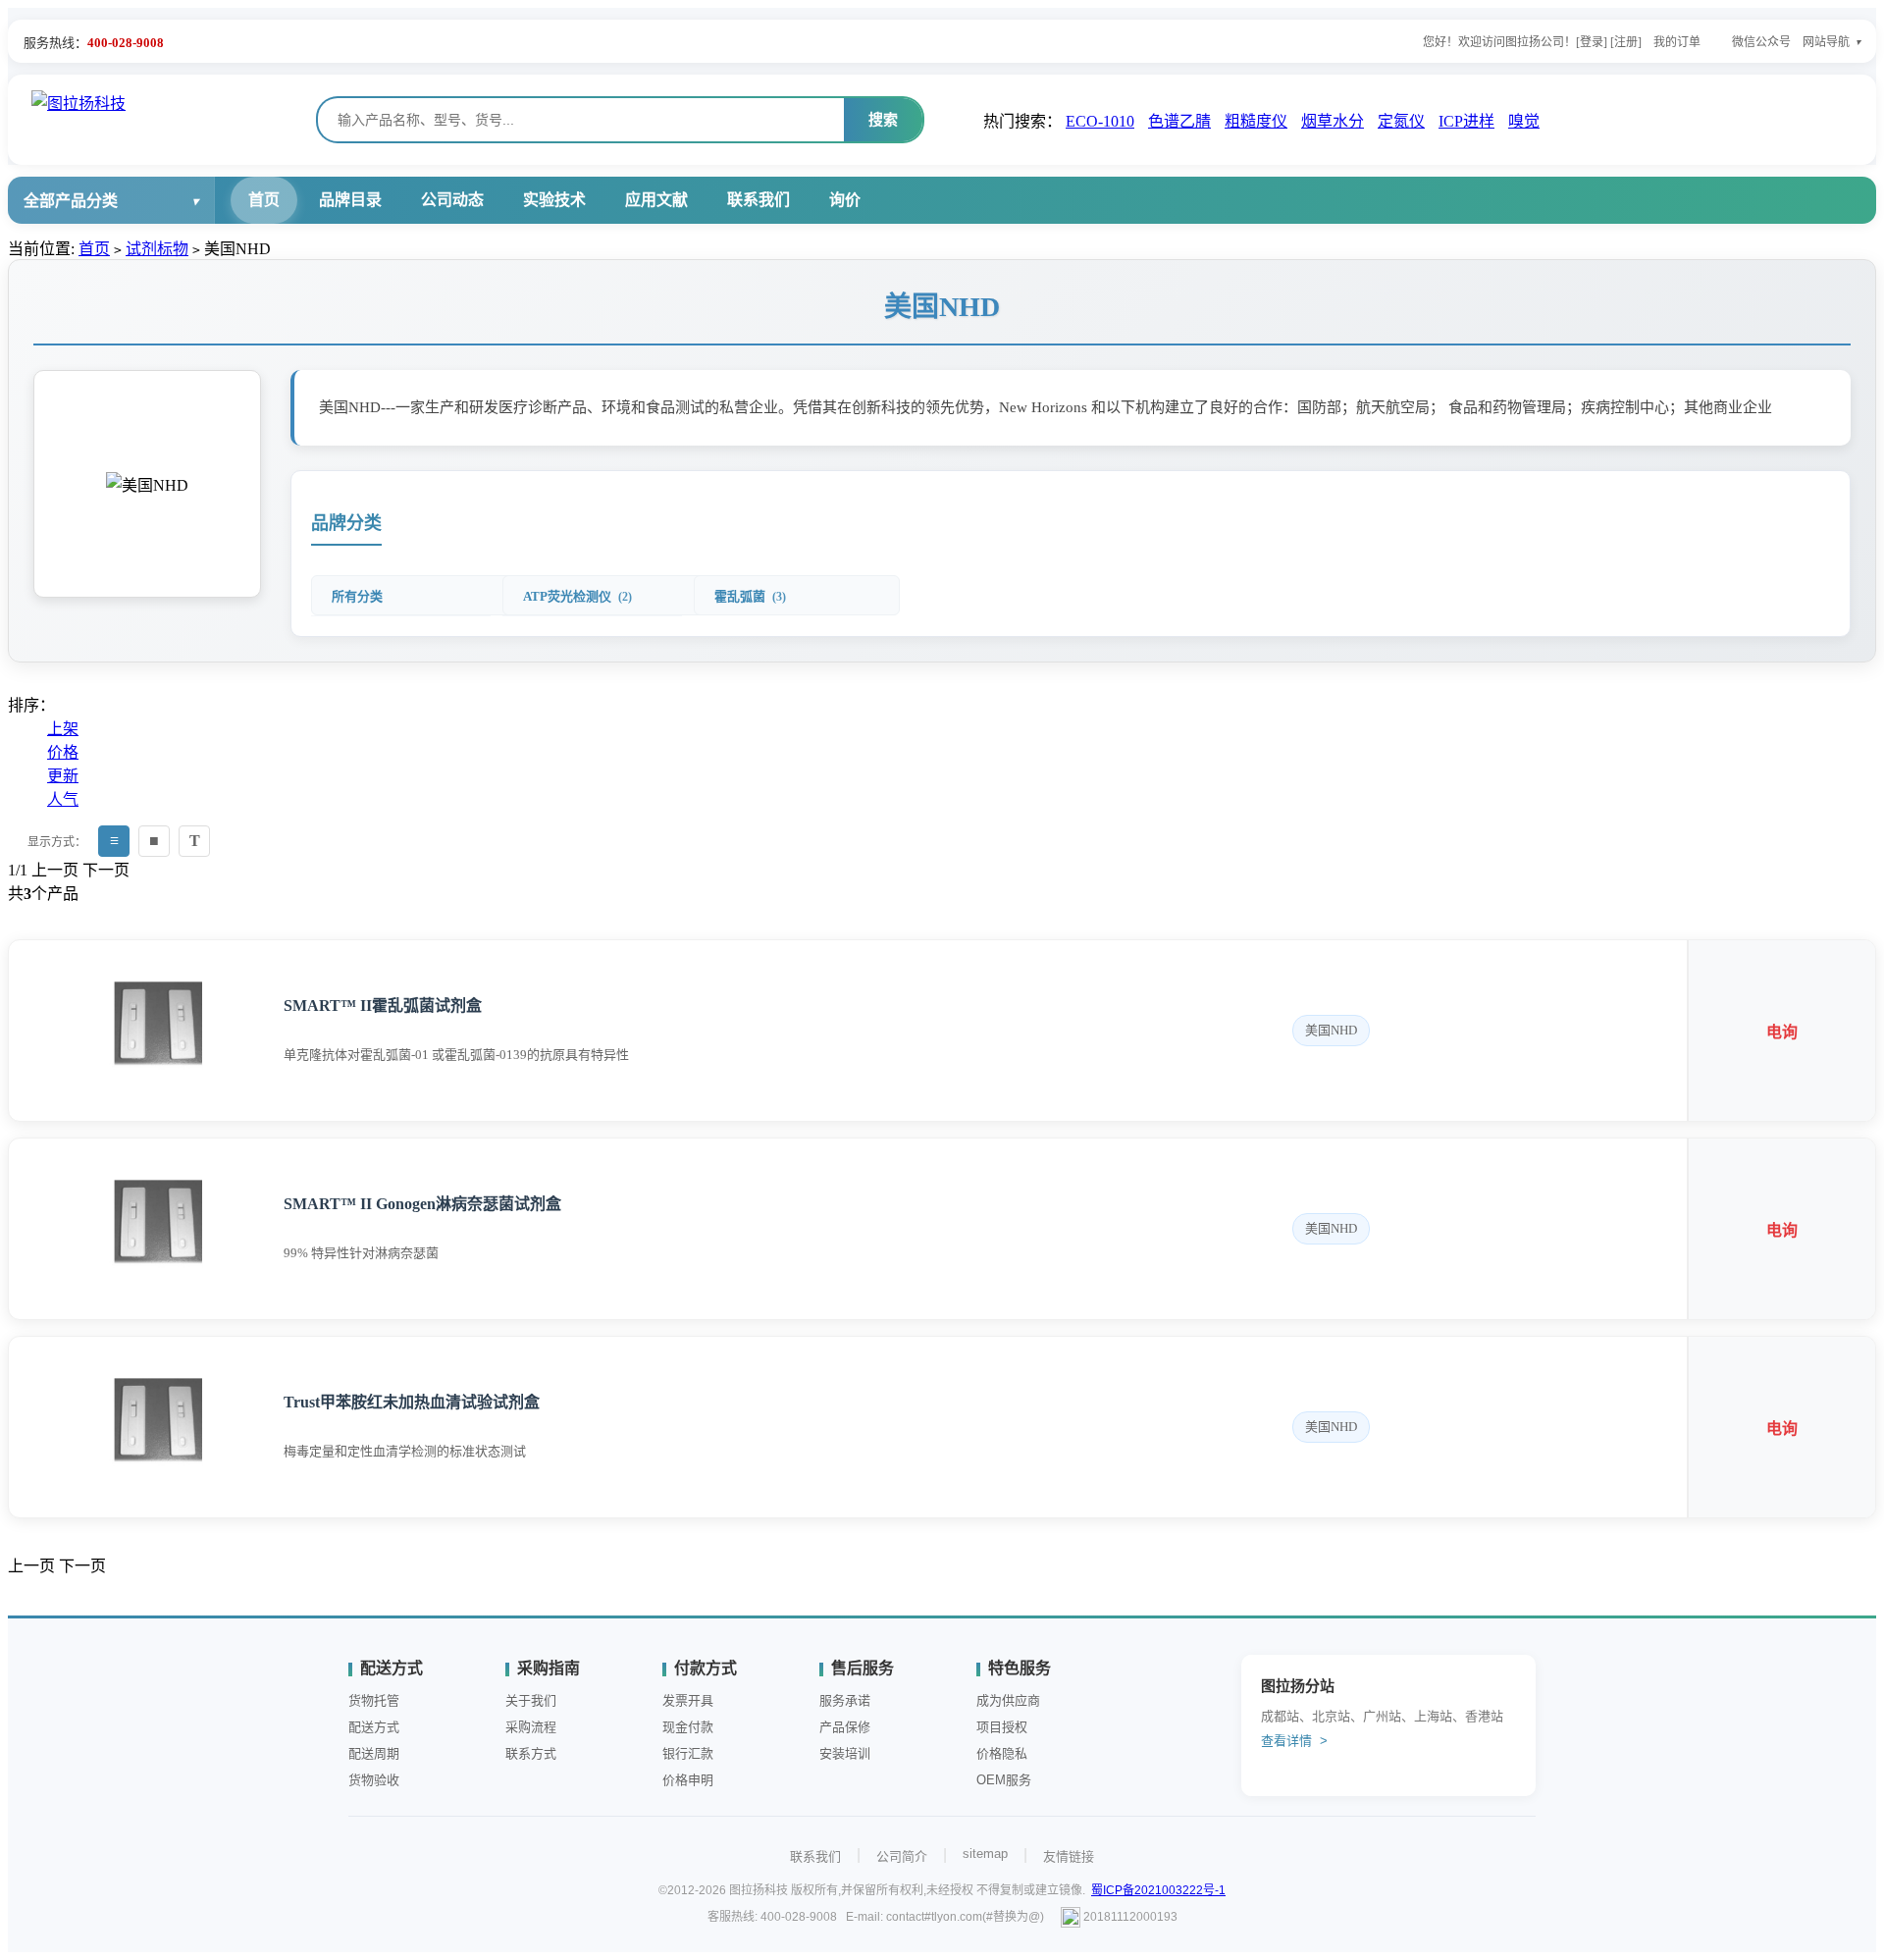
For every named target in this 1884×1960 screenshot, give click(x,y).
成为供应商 (1008, 1700)
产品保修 (845, 1727)
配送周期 (374, 1753)
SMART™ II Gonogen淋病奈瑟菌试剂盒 (422, 1204)
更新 (63, 776)
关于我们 (531, 1700)
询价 (845, 200)
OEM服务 (1004, 1780)
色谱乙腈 (1179, 121)
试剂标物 (157, 249)
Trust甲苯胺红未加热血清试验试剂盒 (412, 1402)
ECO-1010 (1100, 121)
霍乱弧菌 (750, 596)
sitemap (985, 1854)
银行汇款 (688, 1753)
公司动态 (452, 200)
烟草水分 (1333, 121)
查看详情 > (1294, 1741)
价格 (63, 752)
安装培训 (845, 1753)
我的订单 (1677, 42)
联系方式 (531, 1753)
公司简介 (902, 1856)
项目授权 (1002, 1727)
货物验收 (374, 1780)
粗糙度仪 (1256, 121)
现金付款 (688, 1727)
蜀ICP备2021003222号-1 (1158, 1890)
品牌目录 (350, 200)
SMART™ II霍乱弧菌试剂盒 (383, 1006)
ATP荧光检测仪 (577, 596)
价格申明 (688, 1780)
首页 (264, 200)
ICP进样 (1466, 121)
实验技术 (554, 200)
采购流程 (531, 1727)
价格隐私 (1002, 1753)
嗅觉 (1524, 121)
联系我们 (759, 200)
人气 (63, 799)
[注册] (1626, 42)
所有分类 (357, 596)
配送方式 (374, 1727)
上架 (63, 729)
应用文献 (656, 200)
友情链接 (1069, 1856)
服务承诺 (845, 1700)
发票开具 (688, 1700)
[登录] (1592, 42)
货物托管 (374, 1700)
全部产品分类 (71, 201)
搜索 (883, 119)
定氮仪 (1401, 121)
